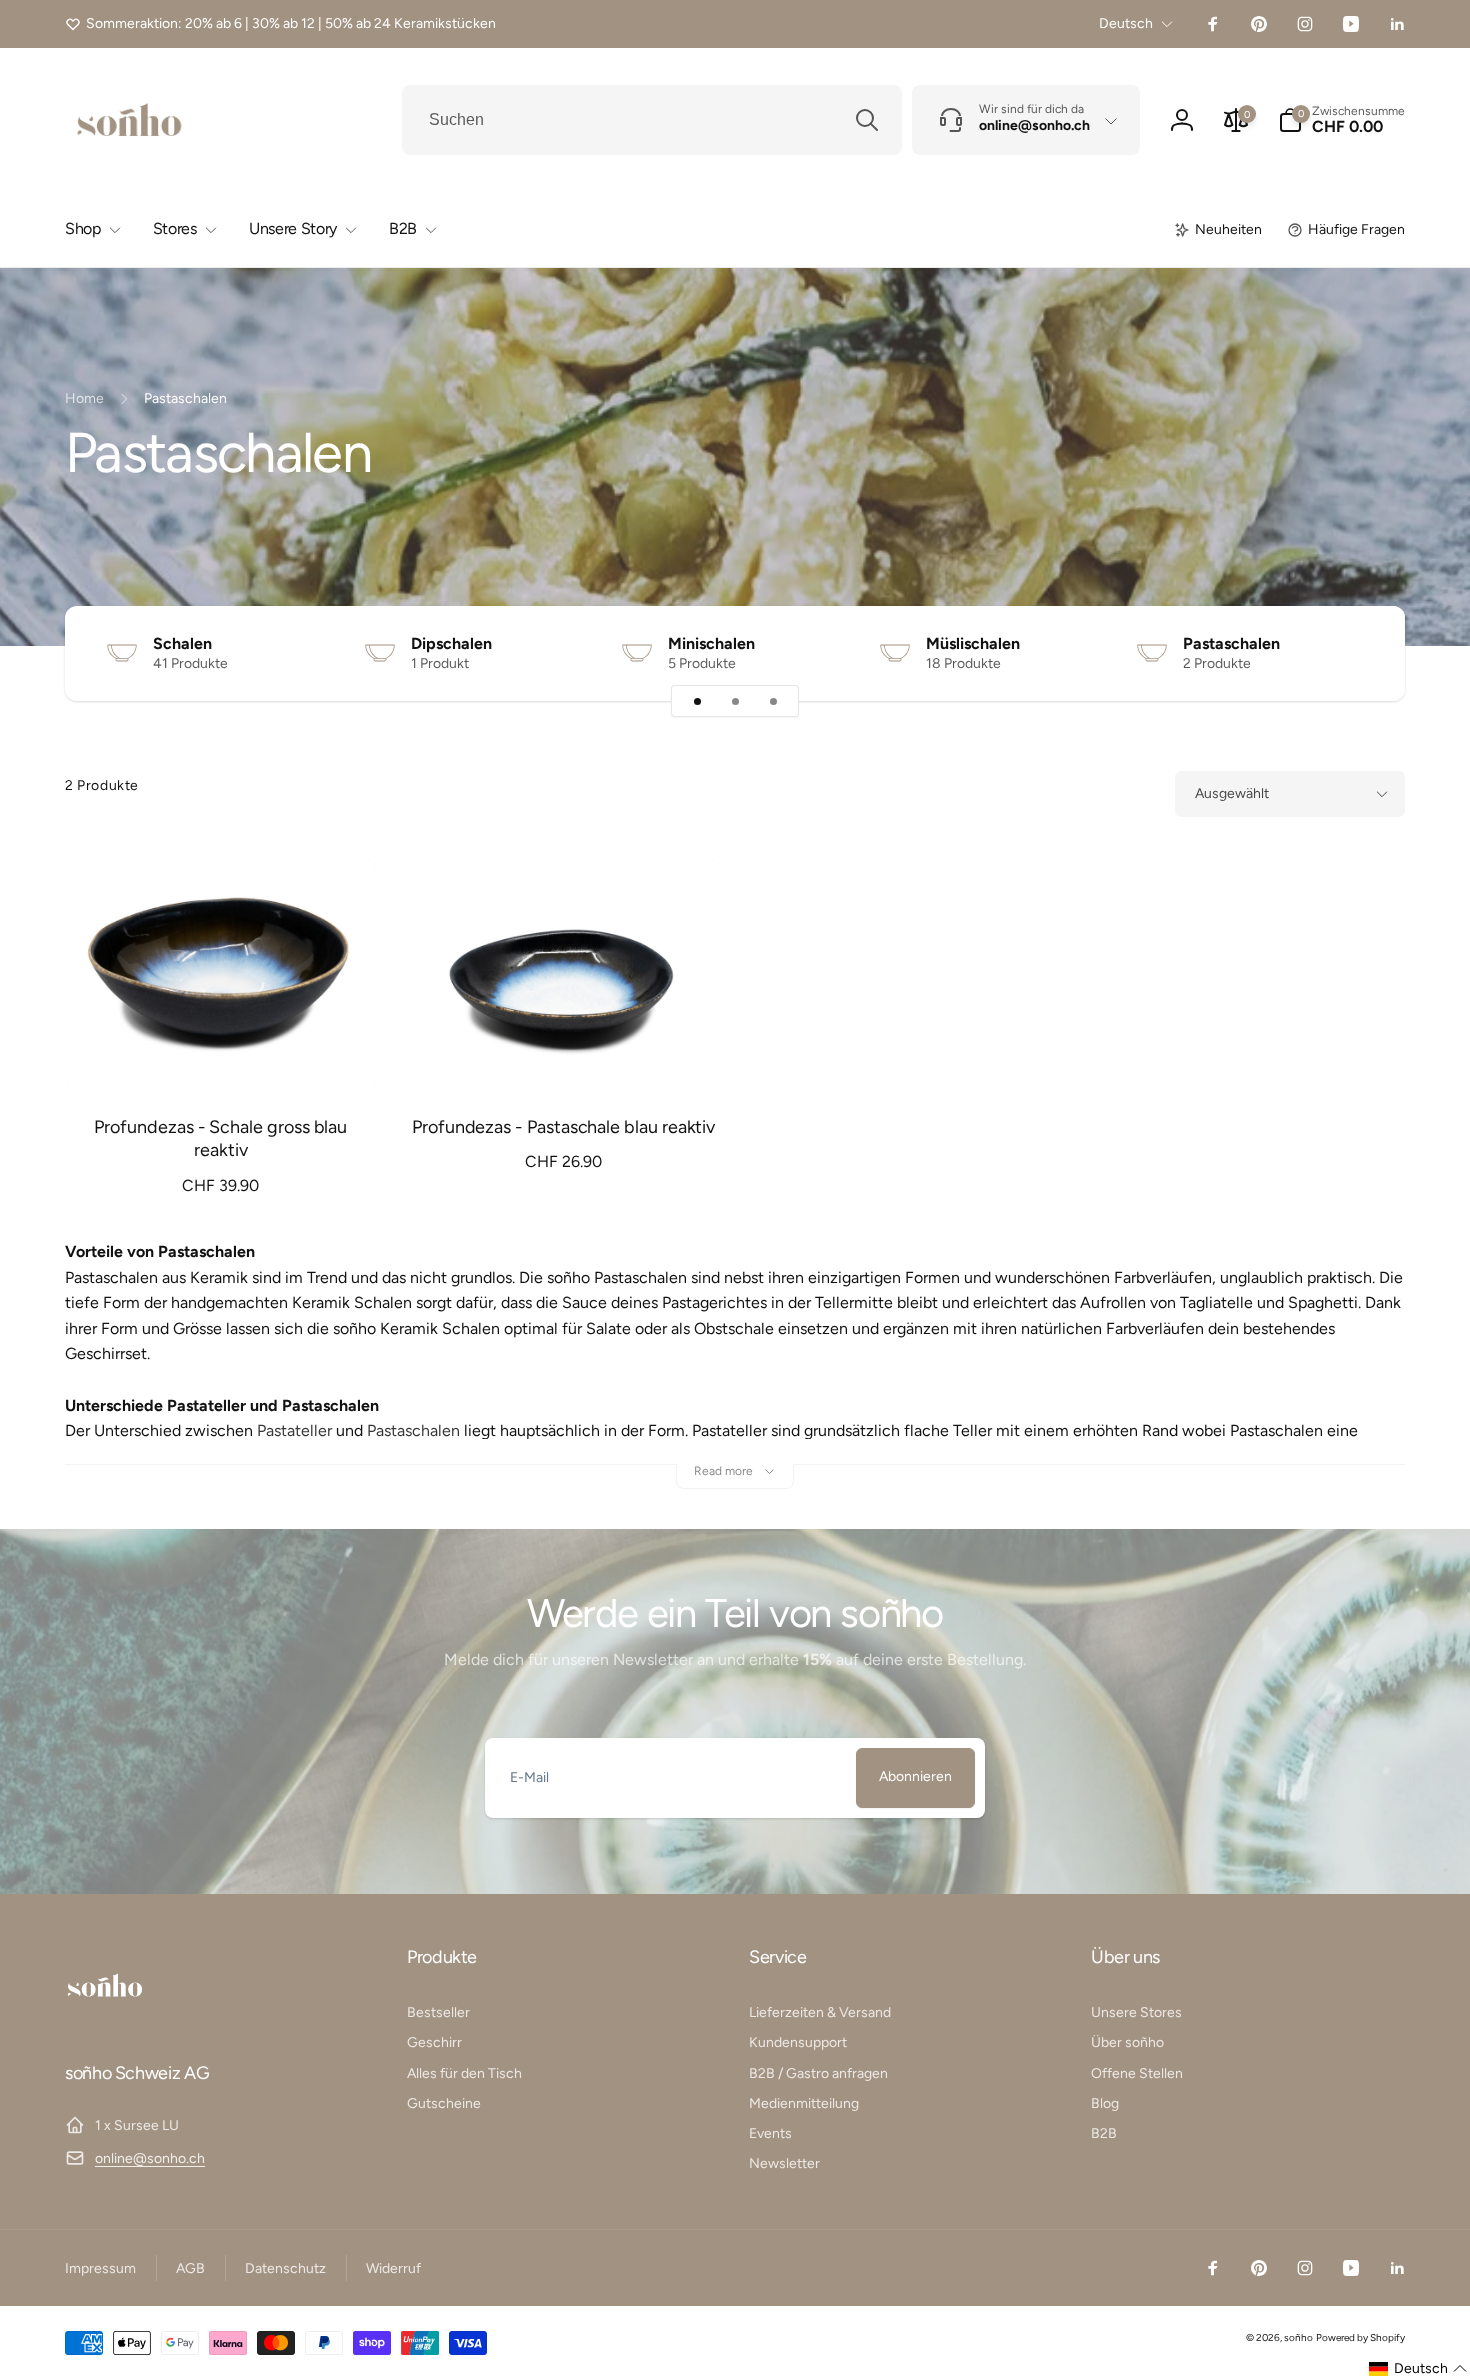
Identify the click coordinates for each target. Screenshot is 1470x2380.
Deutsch (1126, 23)
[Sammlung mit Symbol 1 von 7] (697, 701)
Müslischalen (973, 644)
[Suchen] (867, 120)
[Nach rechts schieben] (1355, 653)
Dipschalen (451, 644)
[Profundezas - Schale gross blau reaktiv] (222, 1054)
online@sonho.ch (150, 2158)
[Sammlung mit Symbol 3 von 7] (773, 701)
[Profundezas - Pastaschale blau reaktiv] (565, 1054)
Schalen (182, 644)
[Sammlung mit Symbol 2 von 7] (735, 701)
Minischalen (711, 644)
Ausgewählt (1232, 793)
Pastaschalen (1231, 644)
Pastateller (294, 1430)
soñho (1298, 2337)
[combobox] (652, 120)
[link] (280, 24)
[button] (1341, 120)
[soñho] (105, 2018)
